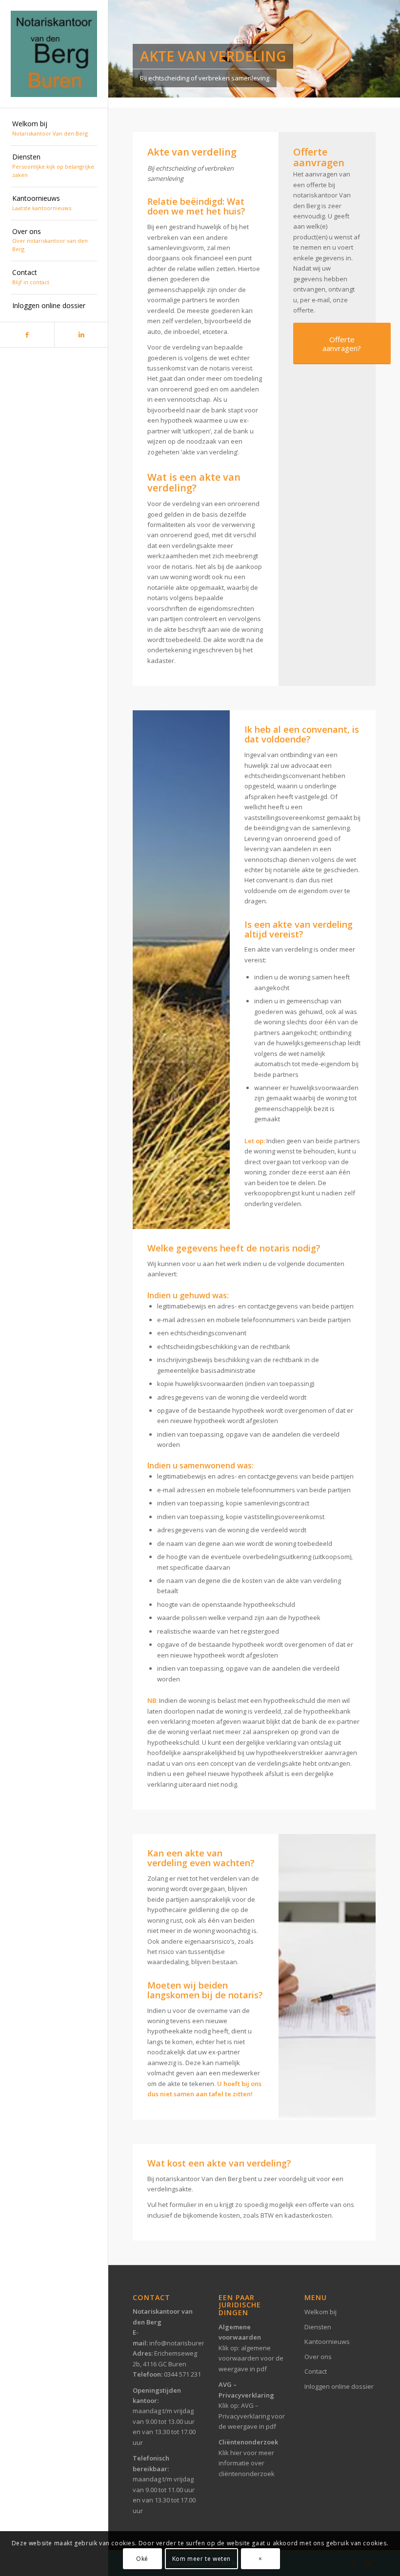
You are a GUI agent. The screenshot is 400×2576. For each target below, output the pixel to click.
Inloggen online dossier (339, 2386)
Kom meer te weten (201, 2559)
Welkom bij (320, 2312)
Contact (316, 2371)
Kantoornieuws (327, 2342)
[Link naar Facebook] (27, 335)
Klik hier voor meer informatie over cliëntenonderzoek (247, 2463)
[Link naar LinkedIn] (81, 335)
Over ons (318, 2357)
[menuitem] (54, 129)
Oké (142, 2559)
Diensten (318, 2327)
